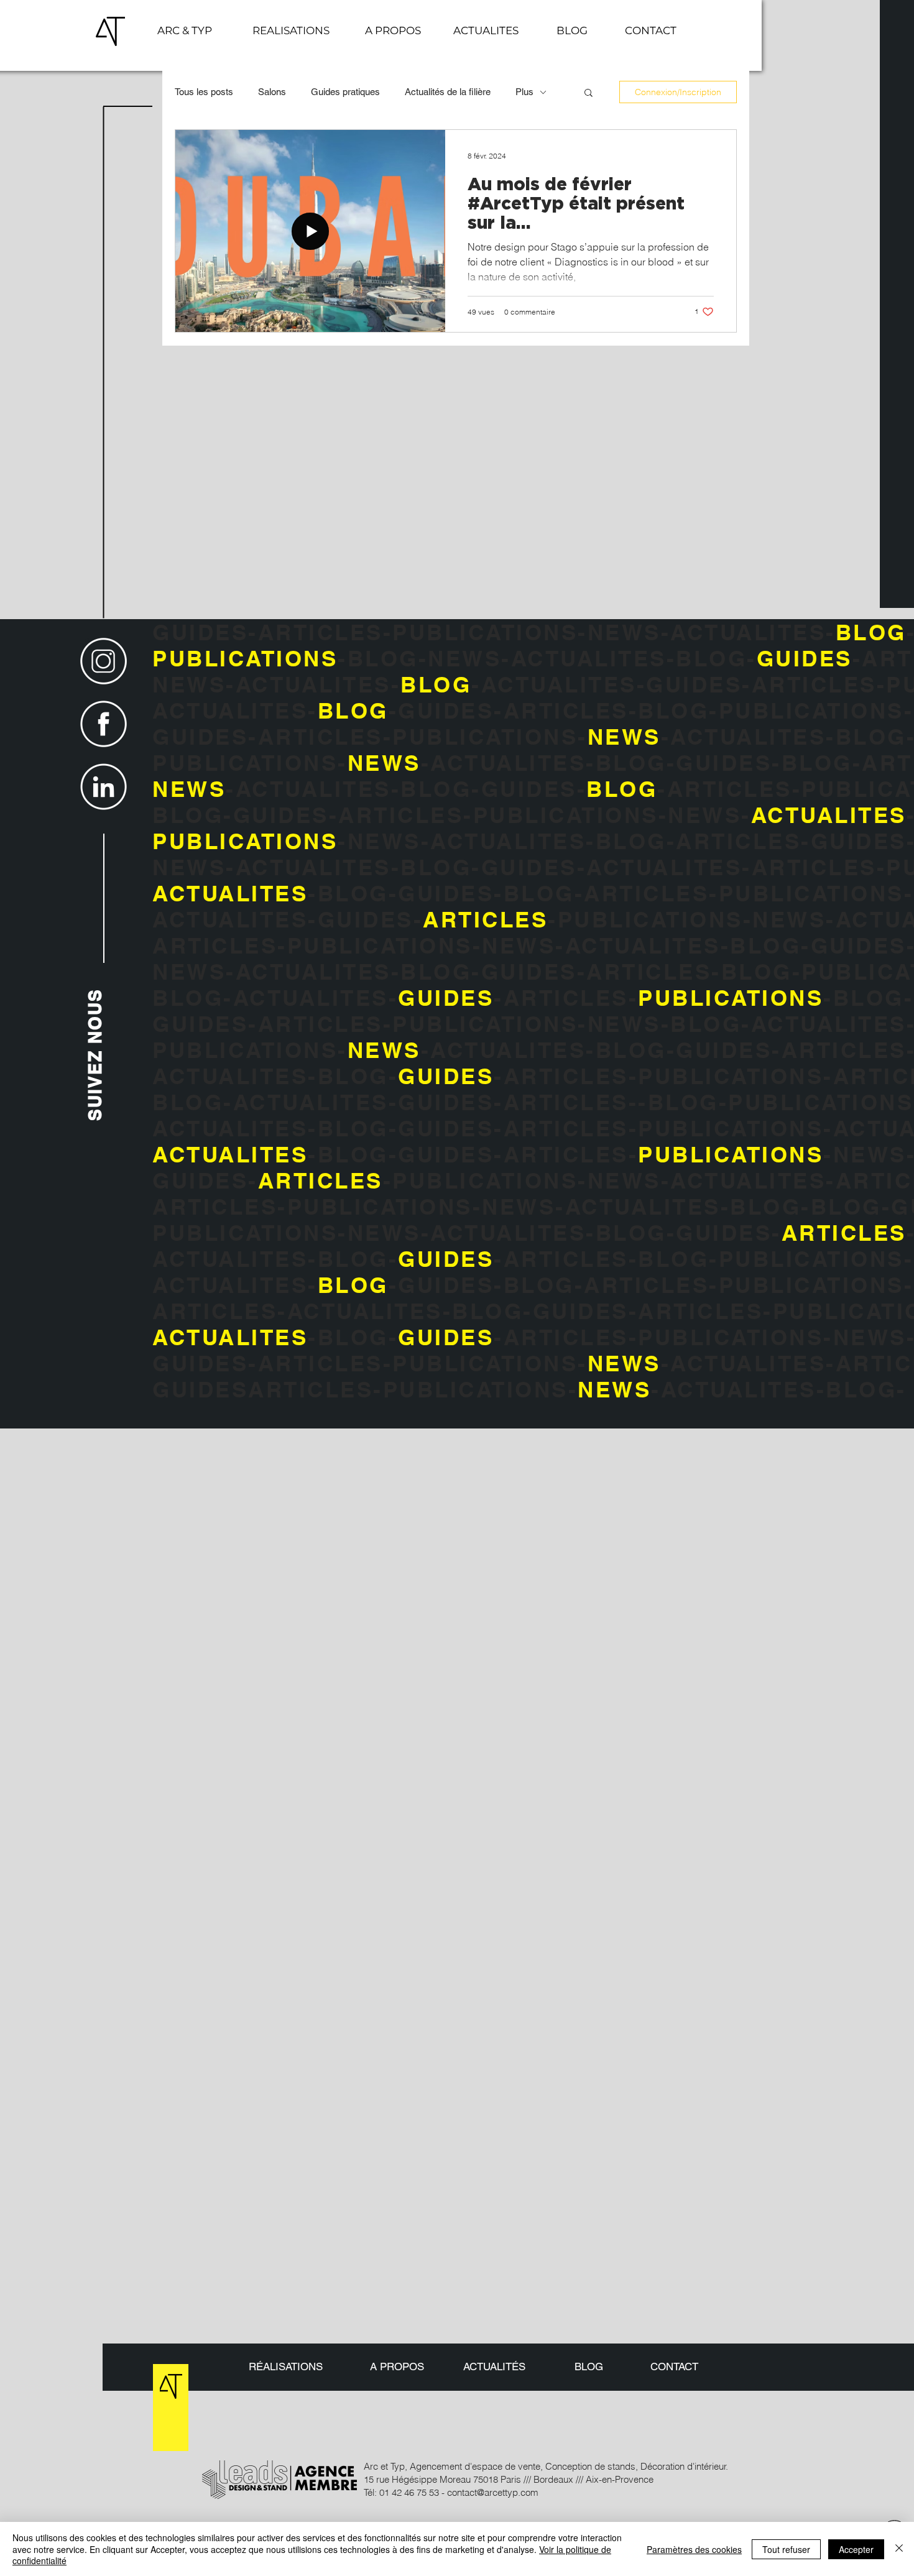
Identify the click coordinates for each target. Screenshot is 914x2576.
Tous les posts (204, 92)
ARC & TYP (185, 30)
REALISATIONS (291, 30)
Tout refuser (786, 2549)
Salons (272, 92)
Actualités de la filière (448, 92)
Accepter (856, 2549)
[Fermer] (899, 2549)
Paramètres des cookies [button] (694, 2549)
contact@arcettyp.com (493, 2492)
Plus (524, 92)
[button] (651, 30)
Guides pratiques (345, 92)
